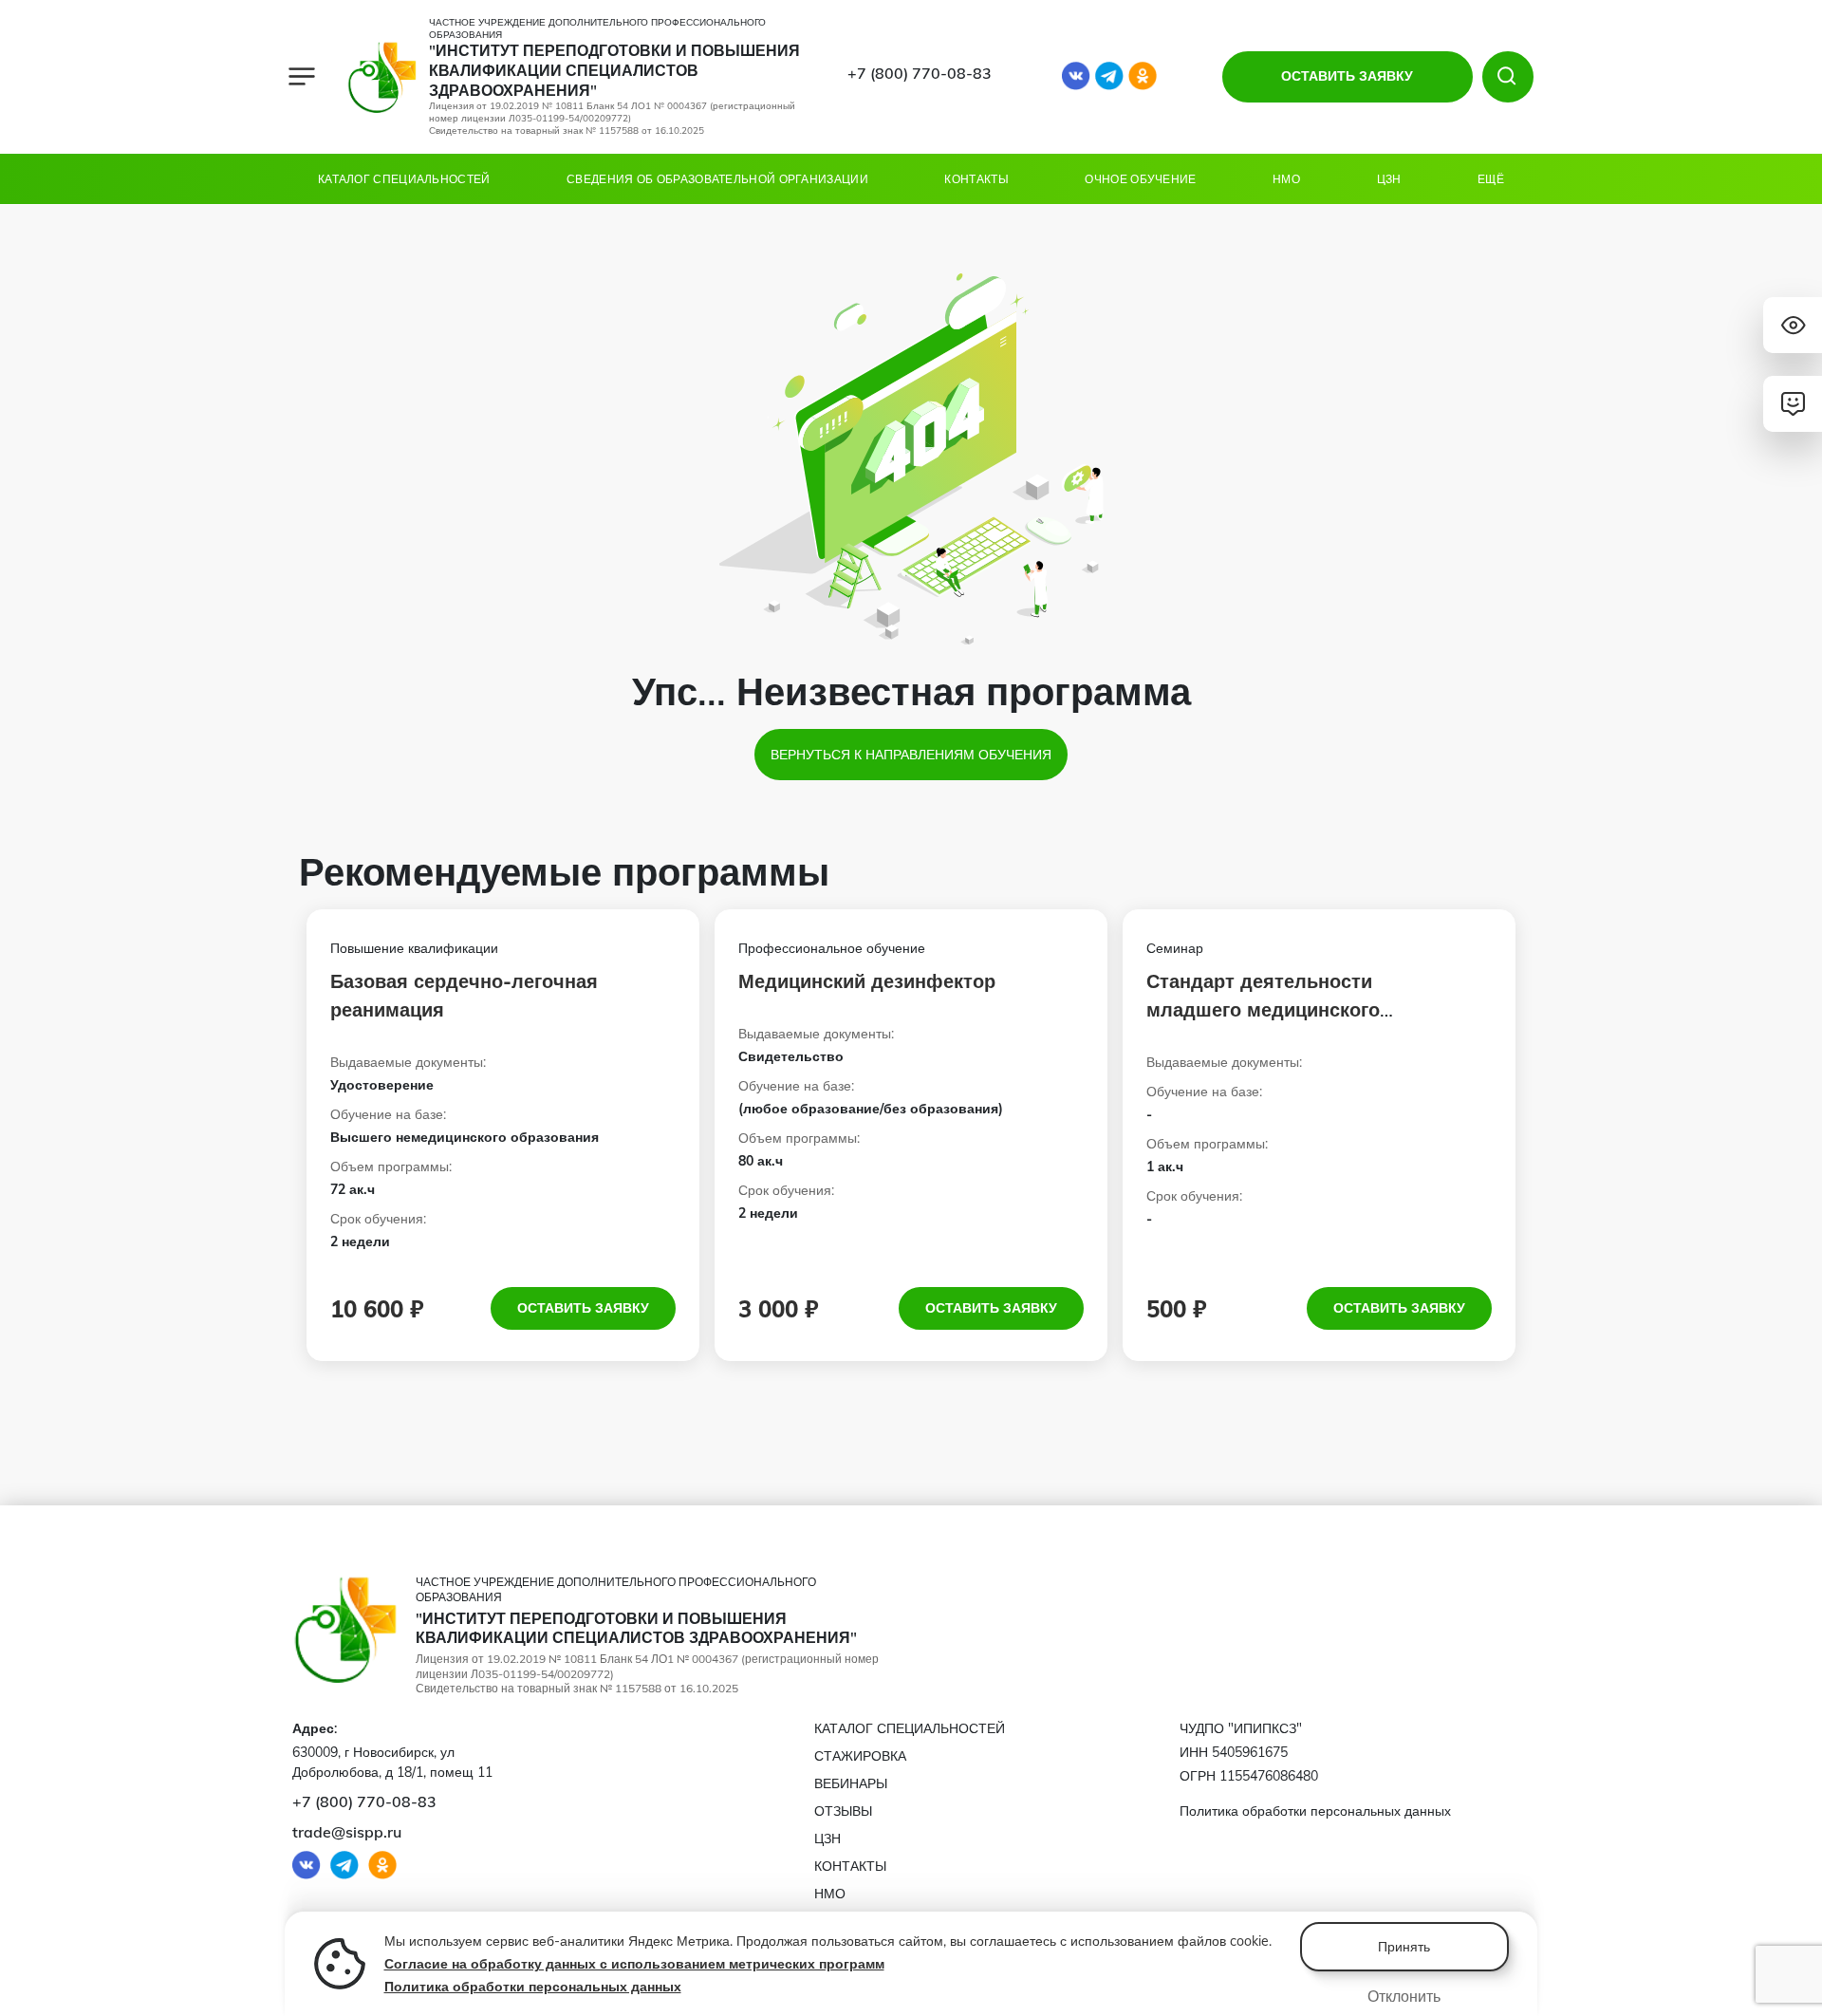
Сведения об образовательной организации (717, 179)
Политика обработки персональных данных (533, 1987)
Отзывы (843, 1811)
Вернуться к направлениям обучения (911, 755)
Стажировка (860, 1756)
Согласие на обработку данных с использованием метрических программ (634, 1964)
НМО (1286, 179)
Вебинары (851, 1783)
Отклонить (1404, 1996)
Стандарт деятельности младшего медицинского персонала (1263, 1009)
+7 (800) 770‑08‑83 (920, 73)
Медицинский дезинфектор (867, 981)
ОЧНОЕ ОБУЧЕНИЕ (1140, 179)
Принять (1404, 1947)
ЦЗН (1389, 179)
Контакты (976, 179)
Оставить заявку (583, 1308)
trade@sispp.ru (347, 1832)
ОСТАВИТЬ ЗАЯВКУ (1347, 76)
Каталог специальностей (404, 179)
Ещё (1491, 179)
